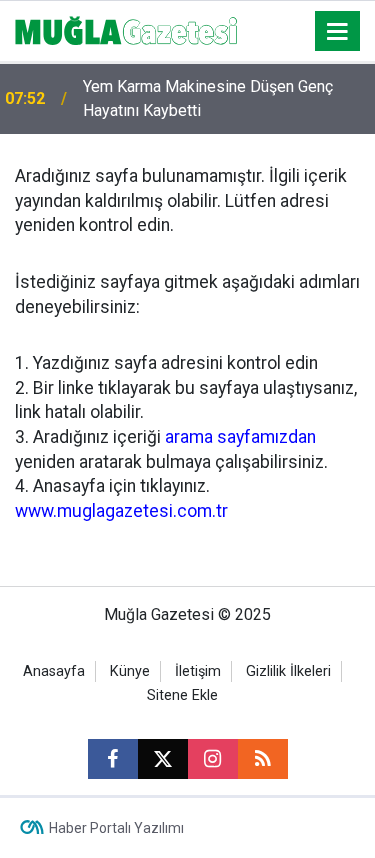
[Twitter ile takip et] (163, 759)
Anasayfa (54, 671)
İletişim (198, 671)
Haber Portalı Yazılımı (116, 828)
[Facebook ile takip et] (113, 759)
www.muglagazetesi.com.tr (121, 511)
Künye (130, 671)
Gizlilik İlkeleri (288, 671)
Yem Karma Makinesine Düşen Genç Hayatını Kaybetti (208, 98)
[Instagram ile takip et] (213, 759)
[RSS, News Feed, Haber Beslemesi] (263, 759)
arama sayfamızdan (240, 437)
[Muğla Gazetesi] (126, 29)
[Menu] (338, 32)
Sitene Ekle (182, 695)
